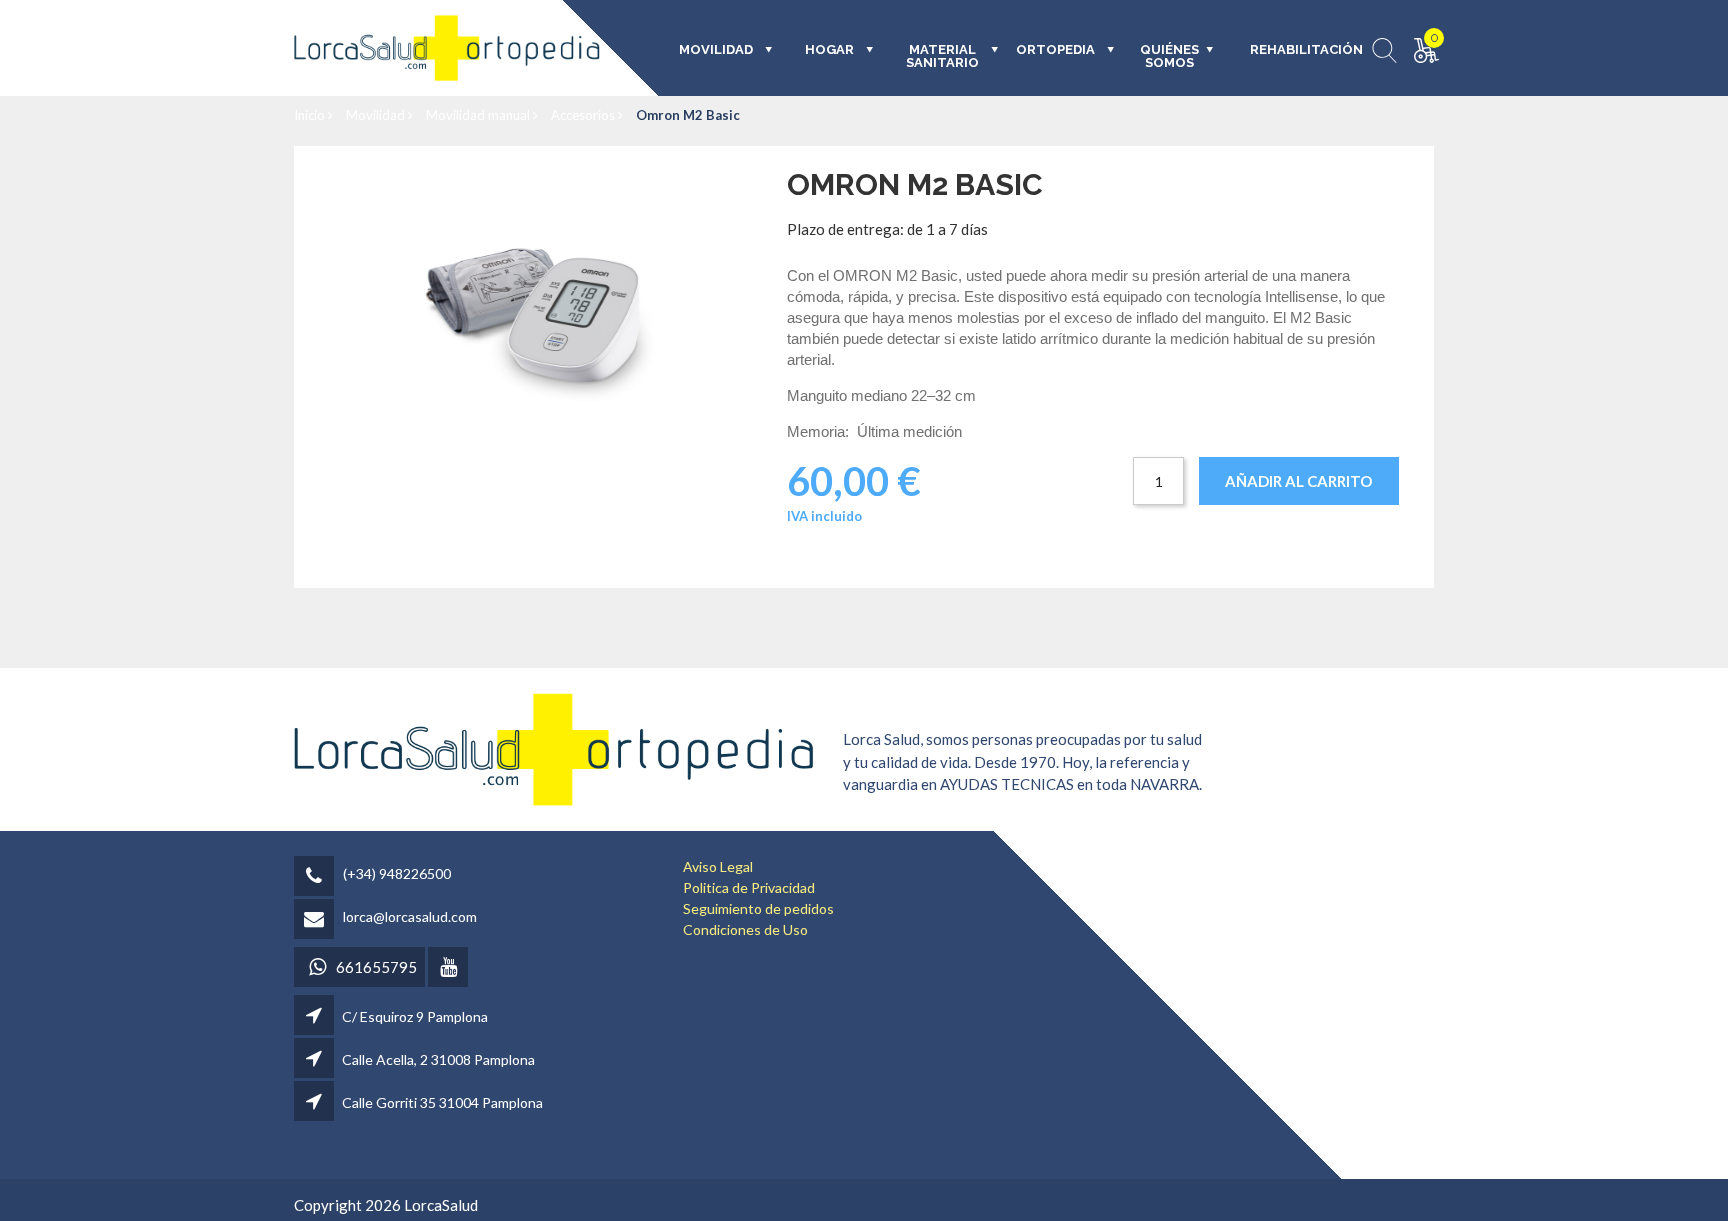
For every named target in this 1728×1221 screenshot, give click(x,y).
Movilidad (377, 115)
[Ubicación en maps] (315, 1016)
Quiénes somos (1169, 56)
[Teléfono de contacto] (317, 877)
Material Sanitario (942, 56)
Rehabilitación (1292, 50)
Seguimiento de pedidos (758, 908)
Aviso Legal (718, 866)
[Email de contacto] (317, 920)
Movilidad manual (479, 115)
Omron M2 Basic (688, 115)
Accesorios (584, 115)
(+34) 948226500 (397, 873)
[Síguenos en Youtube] (449, 968)
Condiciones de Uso (745, 929)
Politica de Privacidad (749, 887)
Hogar (829, 50)
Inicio (311, 115)
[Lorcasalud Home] (554, 747)
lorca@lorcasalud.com (410, 916)
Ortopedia (1055, 50)
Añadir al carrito (1298, 481)
